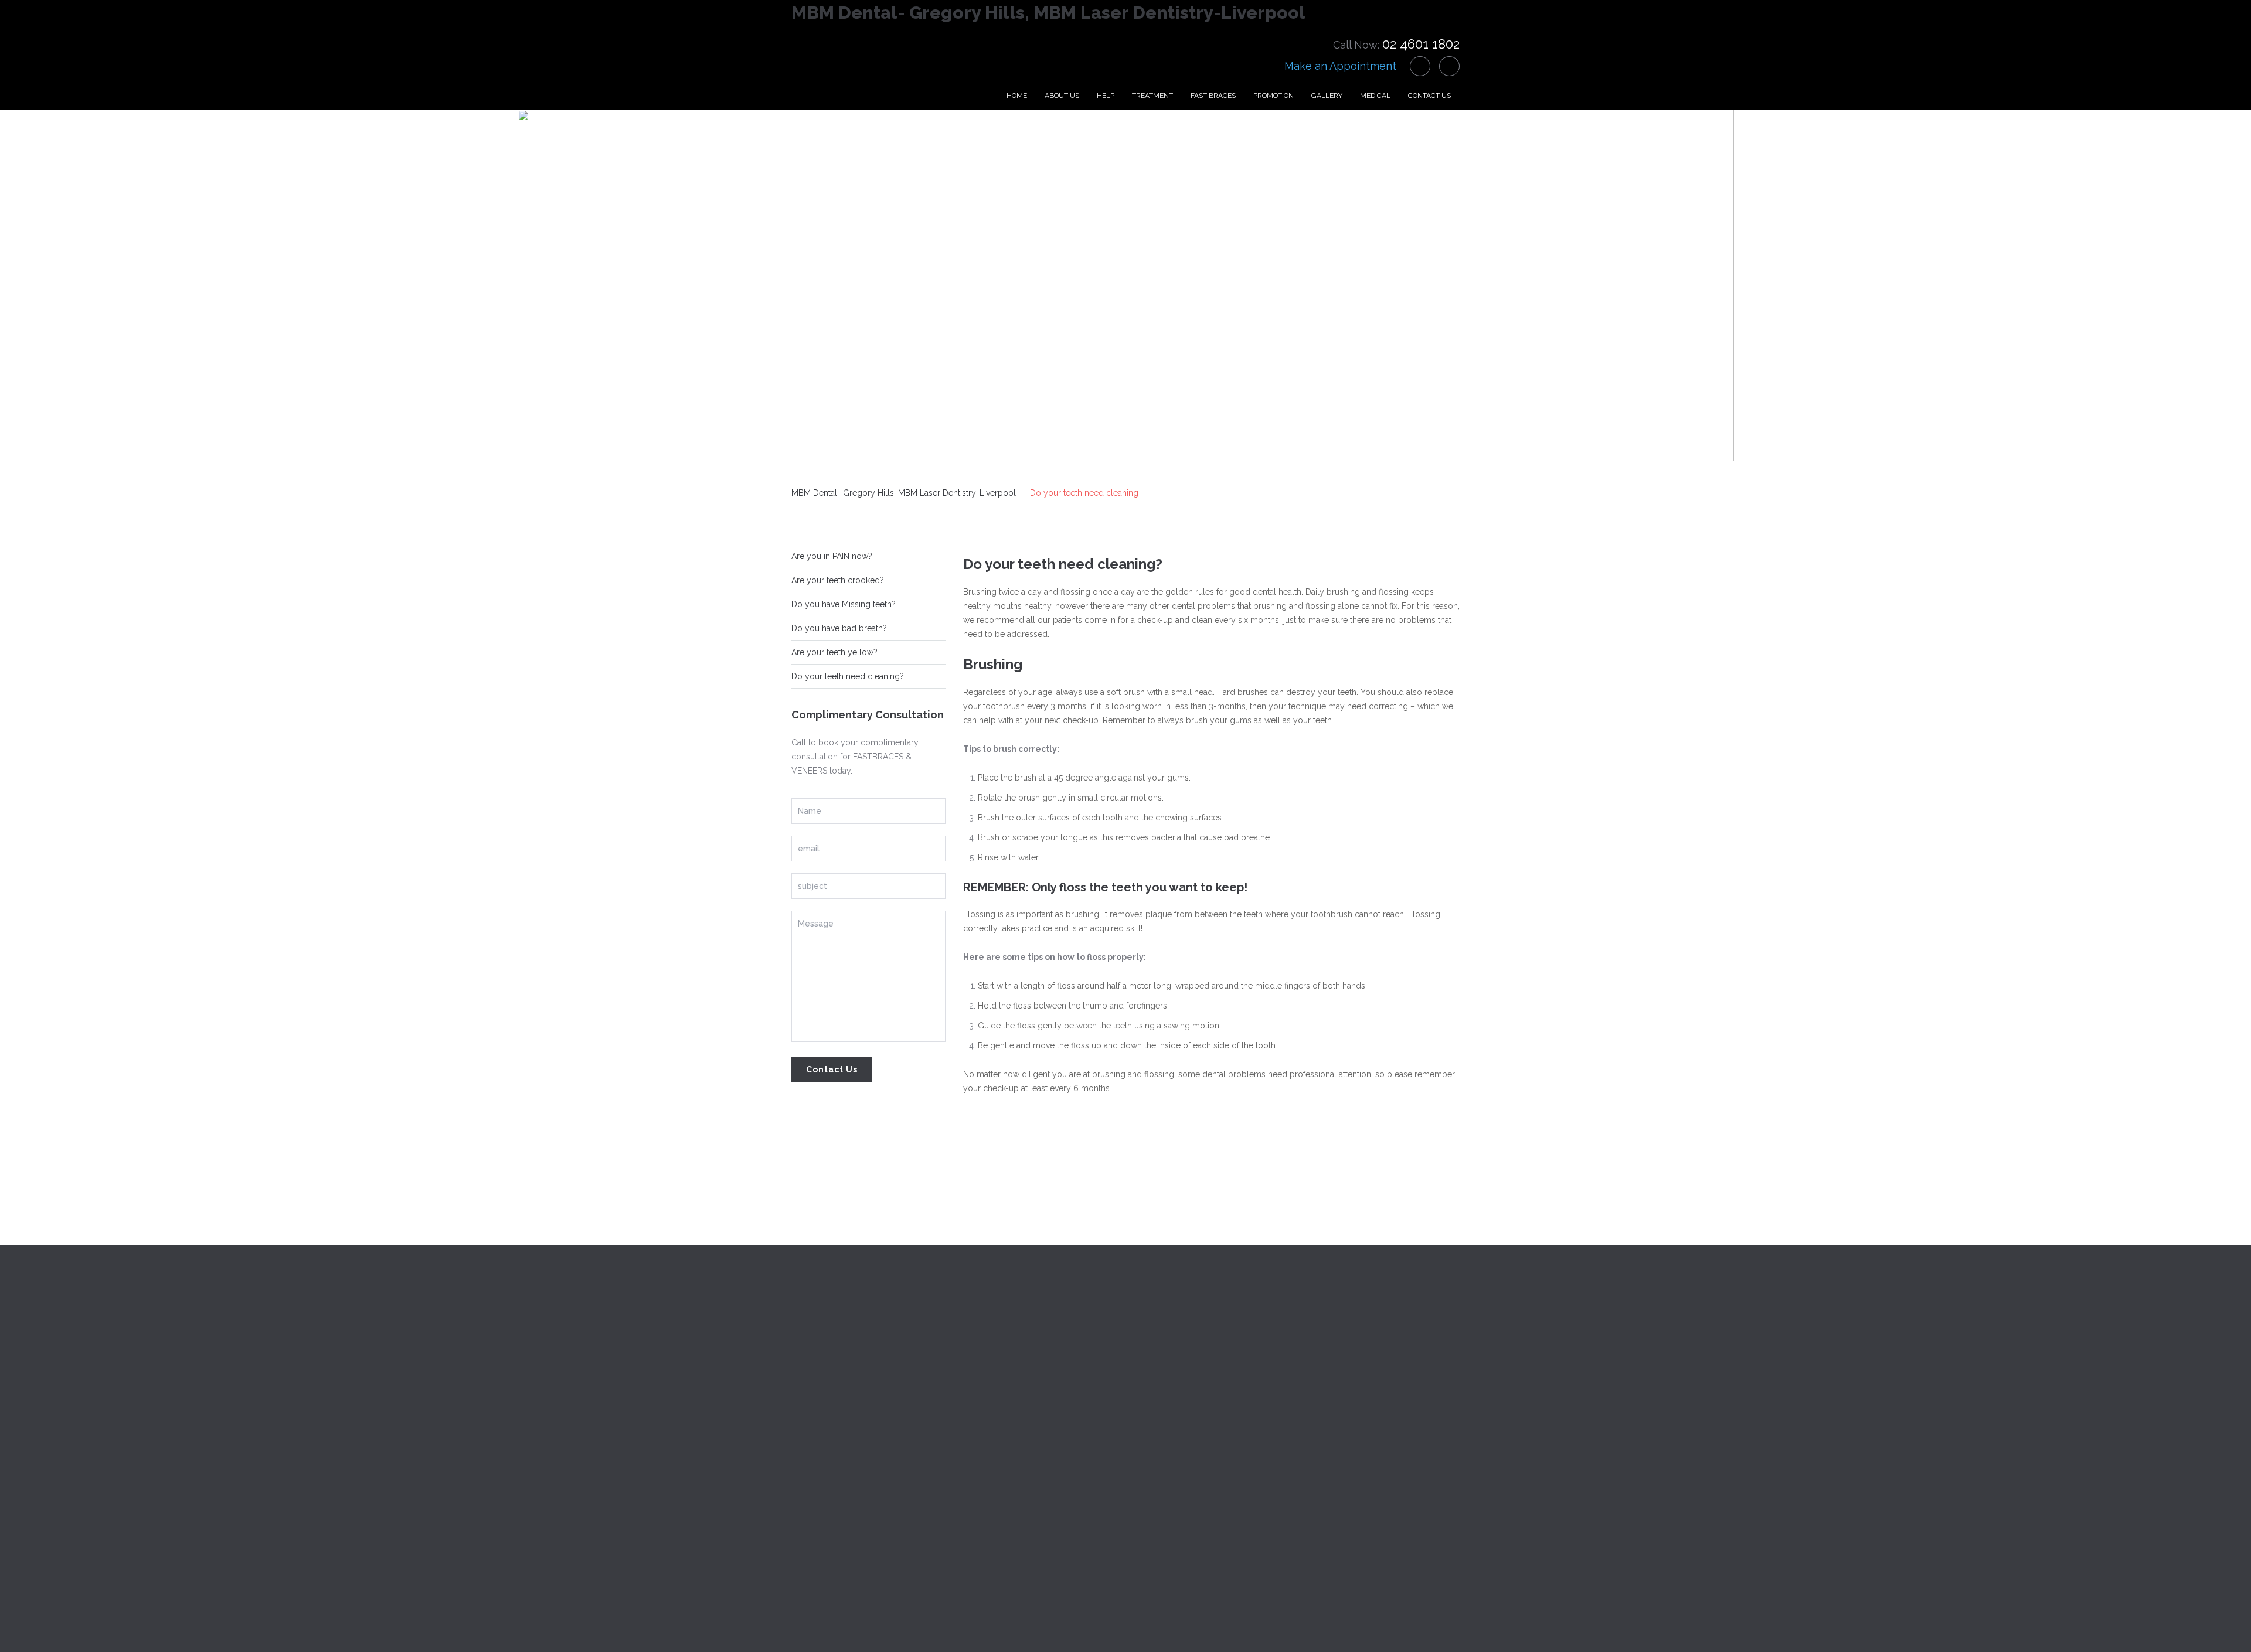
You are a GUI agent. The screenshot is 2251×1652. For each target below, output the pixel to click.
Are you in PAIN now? (832, 556)
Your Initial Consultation (1007, 1399)
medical (1375, 96)
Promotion (1274, 96)
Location (1322, 1346)
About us (1062, 96)
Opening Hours (1335, 1372)
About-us (809, 1372)
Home (1017, 96)
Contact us (1429, 96)
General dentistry (996, 1425)
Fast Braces (1213, 96)
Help (1106, 96)
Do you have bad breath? (839, 628)
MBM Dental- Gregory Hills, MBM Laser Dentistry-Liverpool (1048, 13)
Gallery (1327, 96)
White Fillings (989, 1504)
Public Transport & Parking (1356, 1425)
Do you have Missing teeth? (844, 604)
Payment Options (1339, 1399)
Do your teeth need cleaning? (848, 676)
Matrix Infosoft (1014, 1623)
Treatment (1152, 96)
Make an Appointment (1340, 66)
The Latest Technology (1007, 1346)
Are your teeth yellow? (834, 652)
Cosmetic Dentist (995, 1478)
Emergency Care (995, 1372)
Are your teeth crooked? (838, 580)
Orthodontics (988, 1452)
